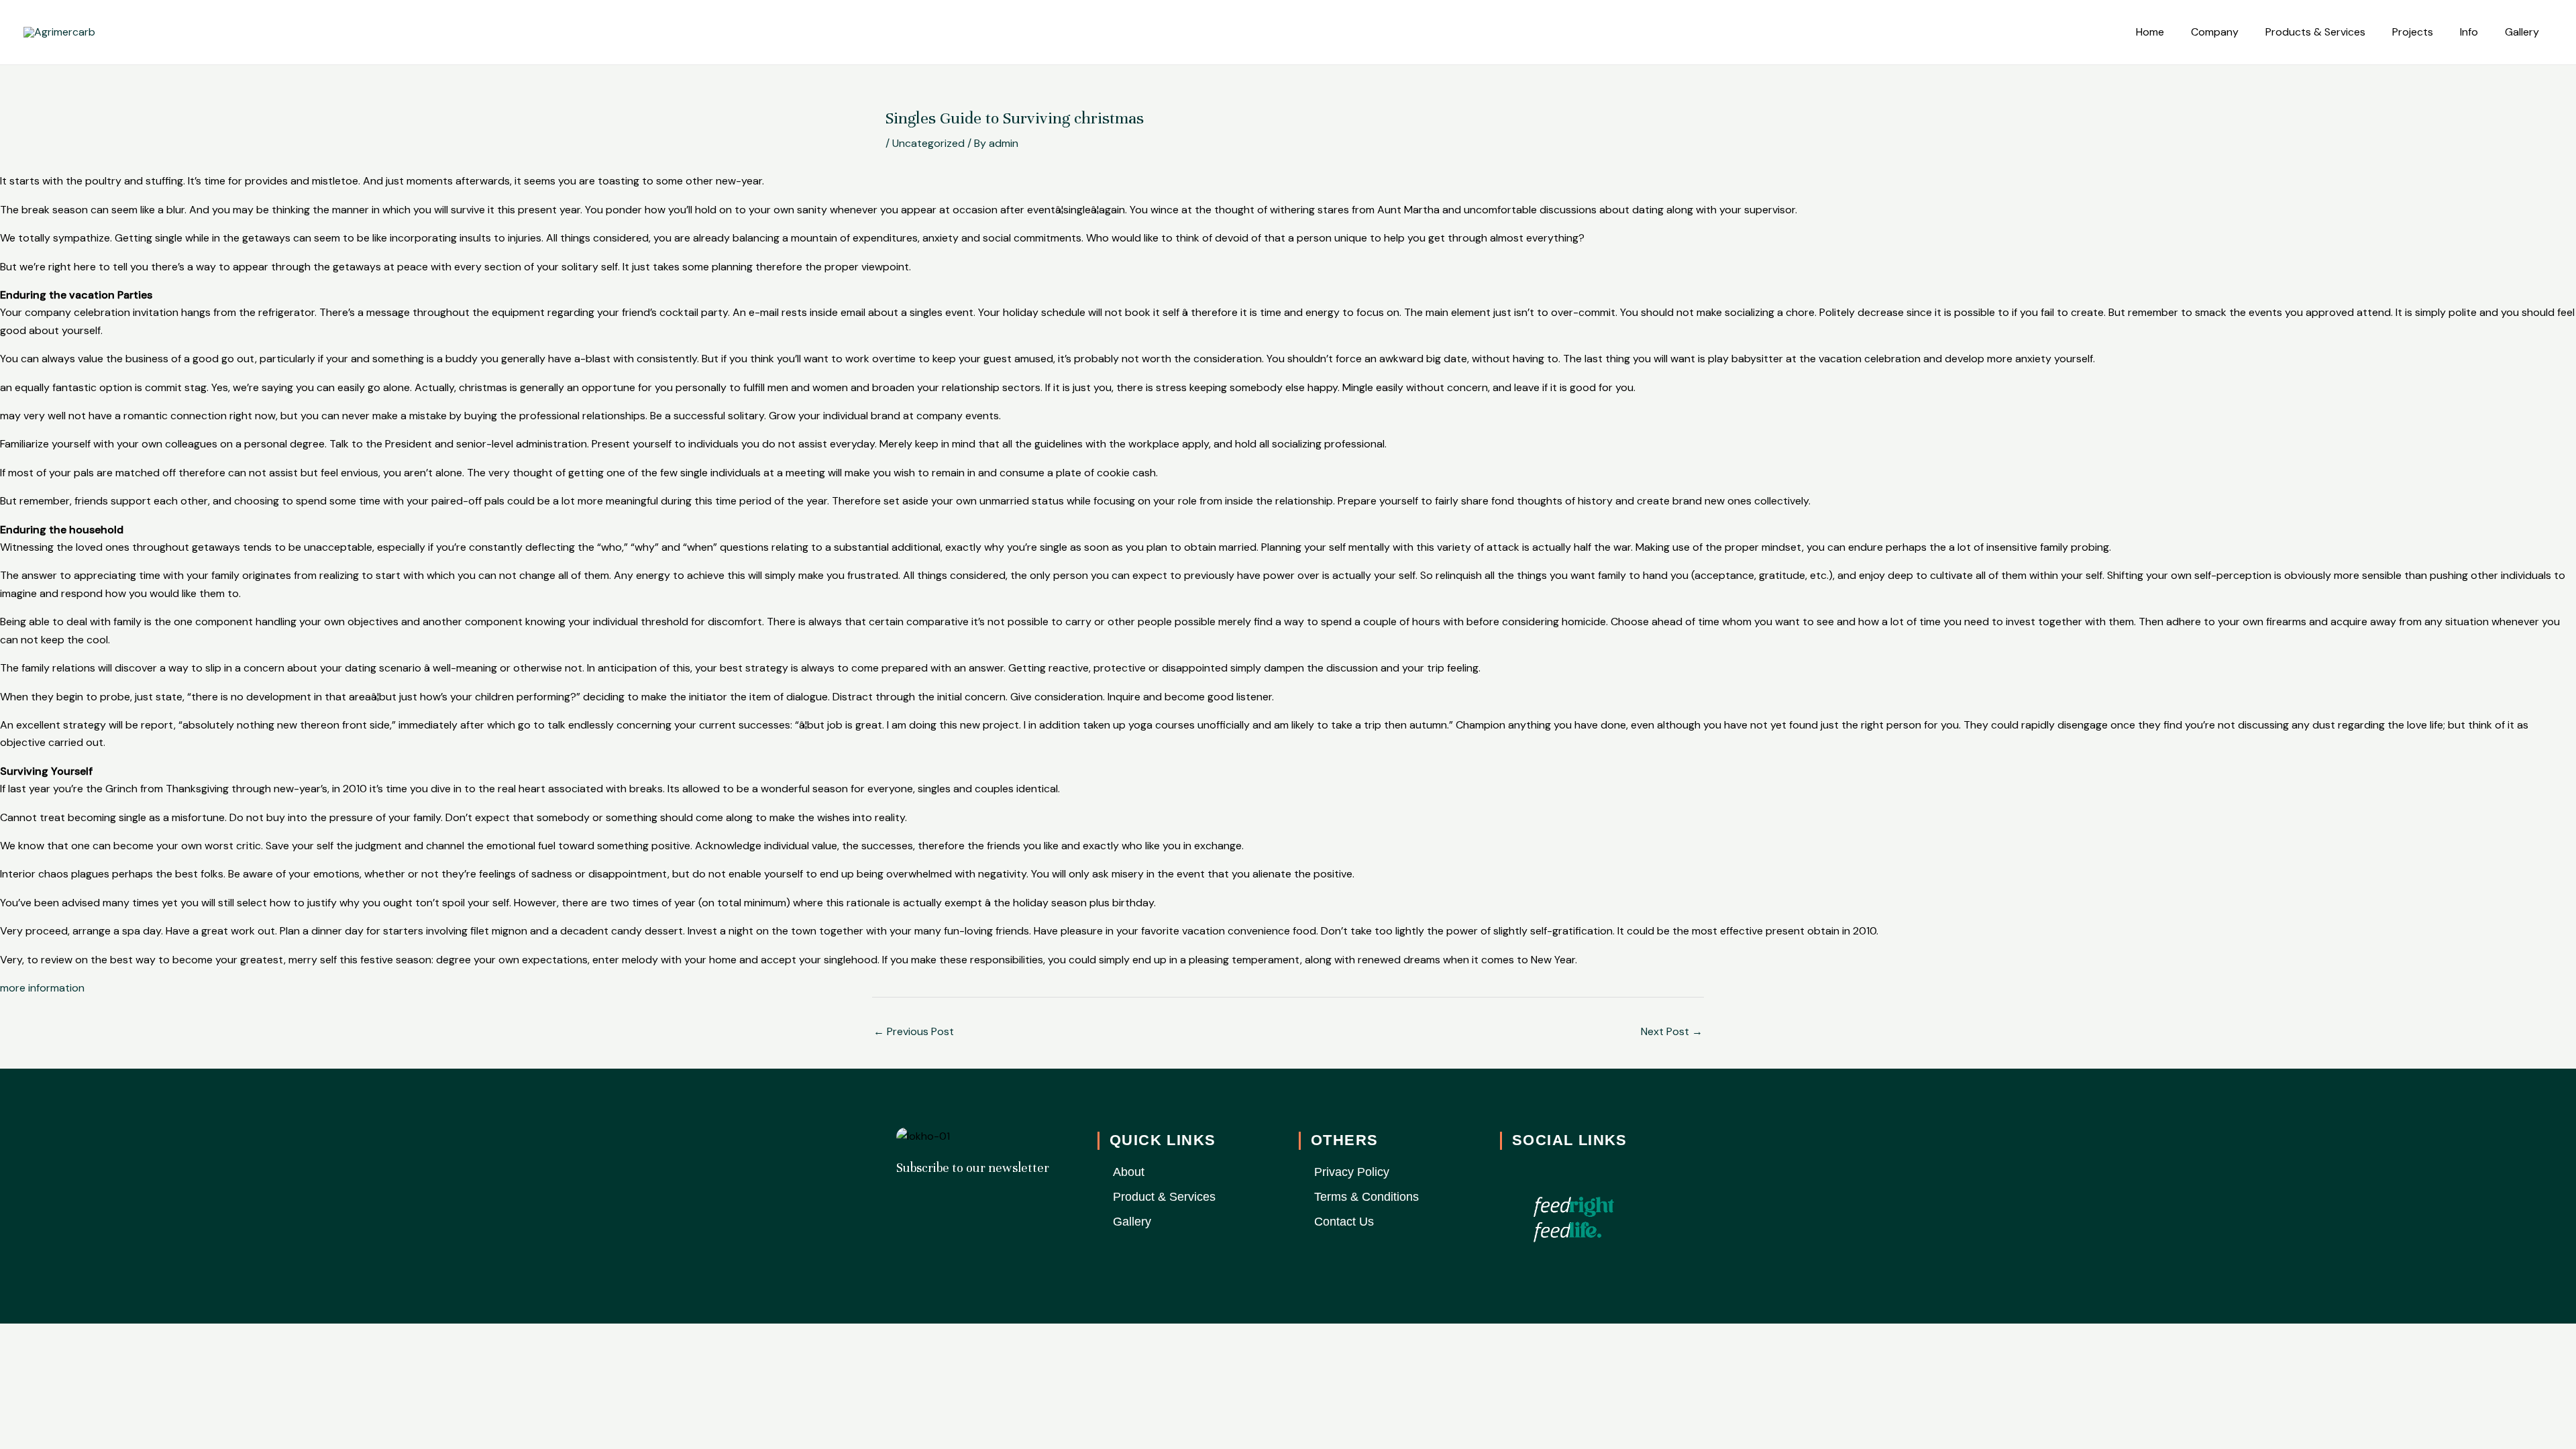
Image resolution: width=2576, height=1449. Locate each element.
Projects (2413, 32)
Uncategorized (928, 143)
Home (2150, 32)
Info (2469, 32)
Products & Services (2315, 32)
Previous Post (914, 1031)
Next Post (1672, 1031)
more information (42, 988)
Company (2215, 32)
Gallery (2522, 32)
